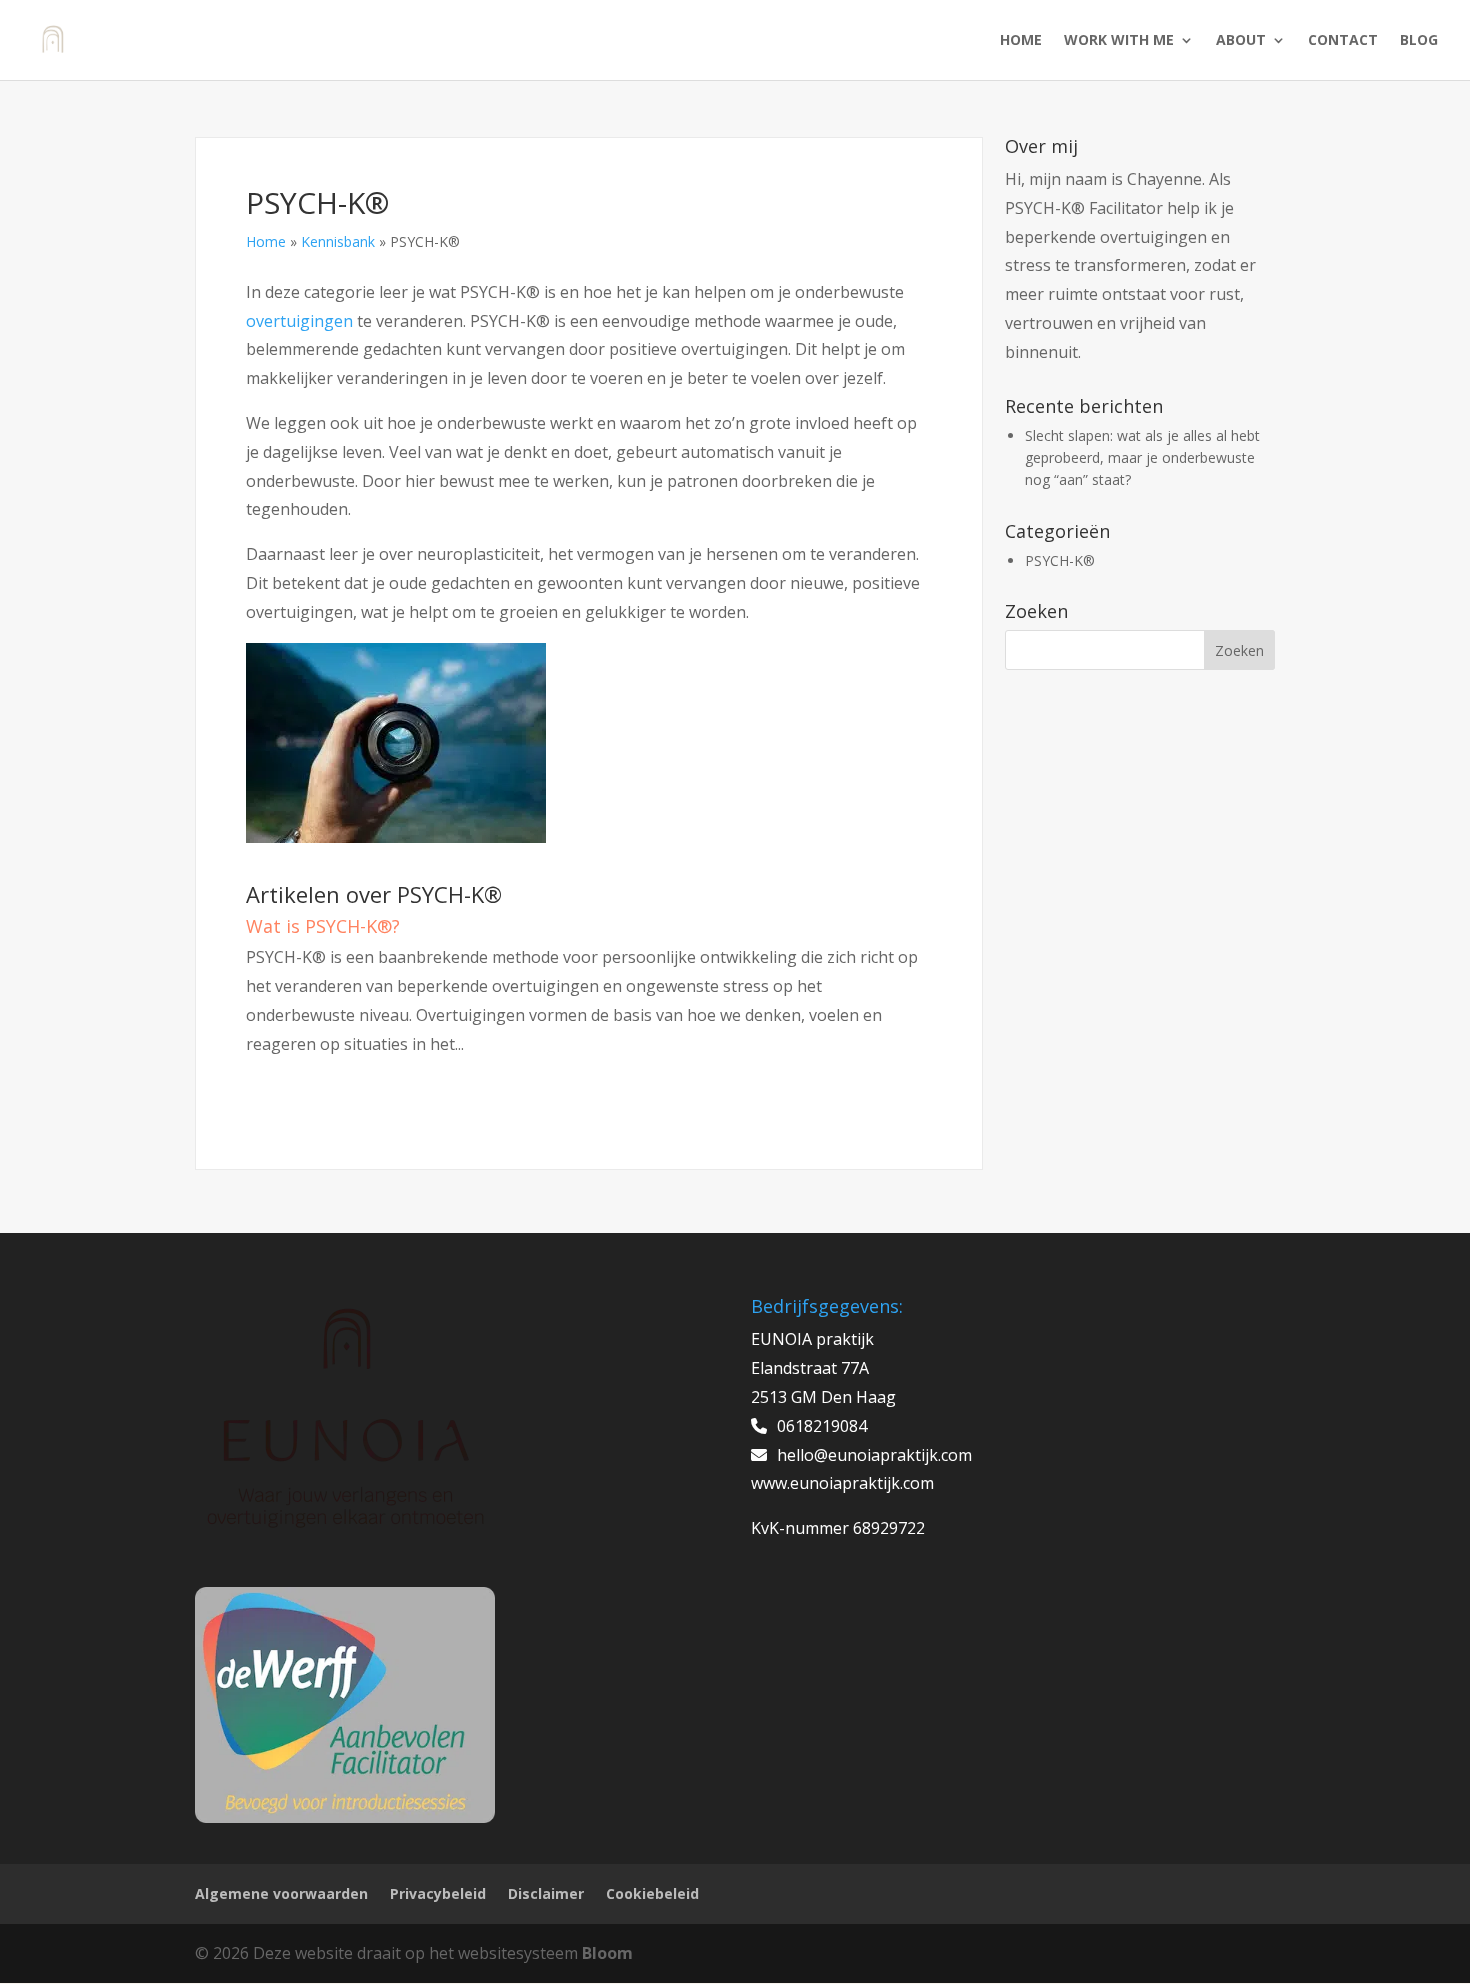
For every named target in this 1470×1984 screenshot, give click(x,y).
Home (266, 241)
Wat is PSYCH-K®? (323, 926)
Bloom (607, 1953)
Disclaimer (546, 1893)
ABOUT (1241, 41)
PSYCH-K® (1060, 560)
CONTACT (1343, 41)
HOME (1021, 41)
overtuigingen (299, 321)
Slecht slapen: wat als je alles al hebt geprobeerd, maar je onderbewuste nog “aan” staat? (1142, 458)
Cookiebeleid (652, 1893)
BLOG (1419, 41)
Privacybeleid (438, 1893)
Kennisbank (338, 241)
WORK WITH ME (1119, 41)
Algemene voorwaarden (281, 1893)
